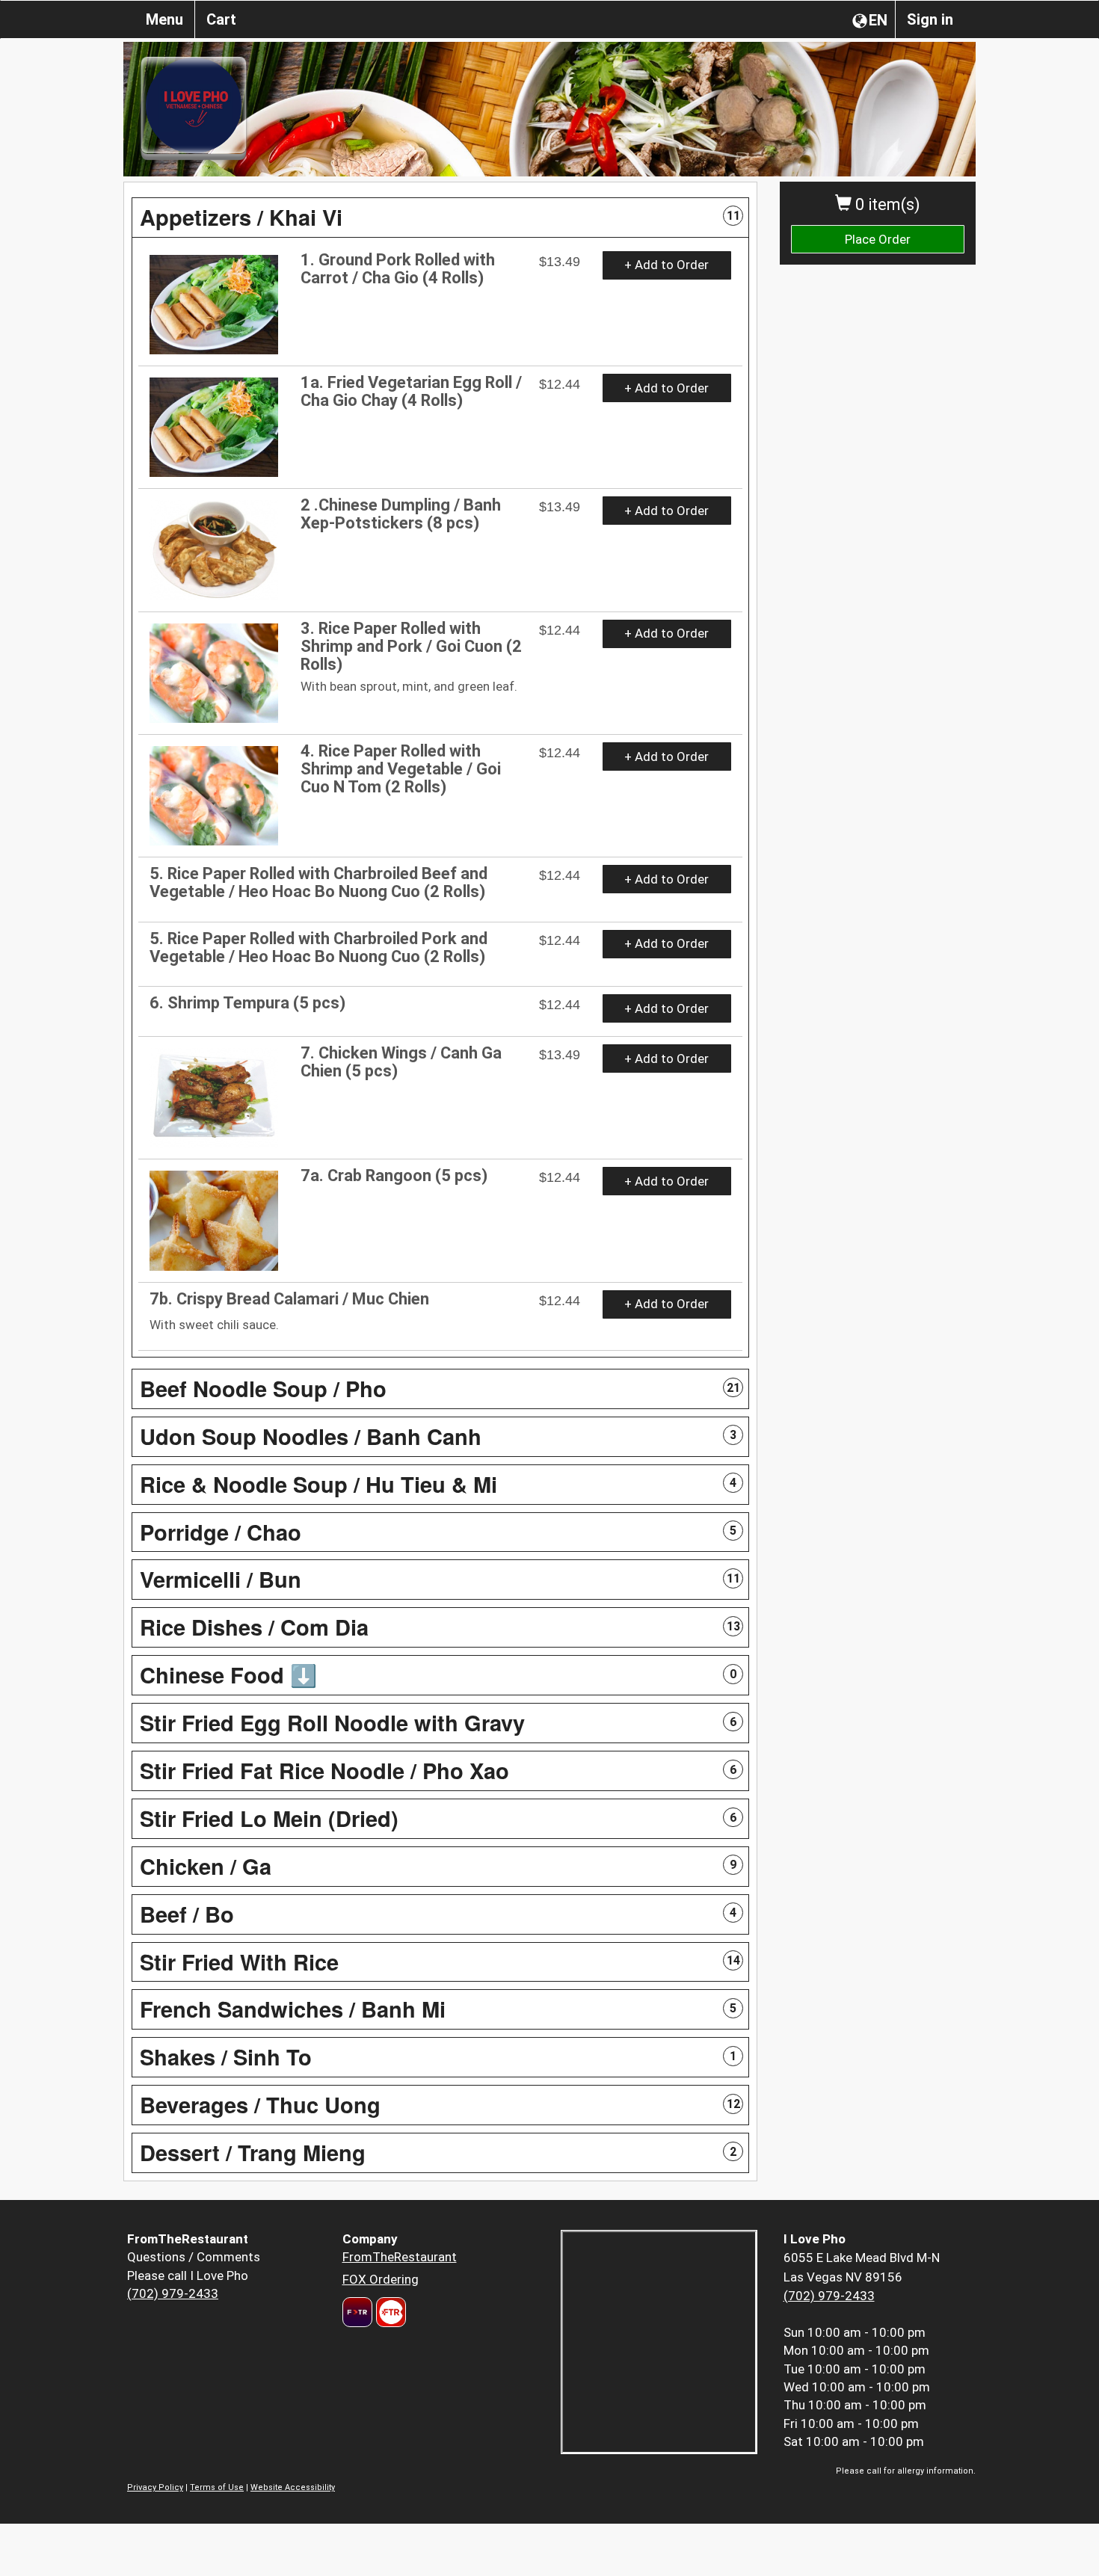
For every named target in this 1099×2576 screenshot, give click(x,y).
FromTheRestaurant (400, 2257)
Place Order (878, 239)
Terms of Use (217, 2487)
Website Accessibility (293, 2487)
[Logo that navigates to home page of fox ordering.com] (389, 2312)
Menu (164, 19)
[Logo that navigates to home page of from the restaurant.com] (357, 2312)
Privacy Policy (155, 2487)
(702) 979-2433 (173, 2293)
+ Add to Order (667, 265)
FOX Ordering (381, 2279)
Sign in (930, 19)
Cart (221, 19)
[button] (440, 218)
